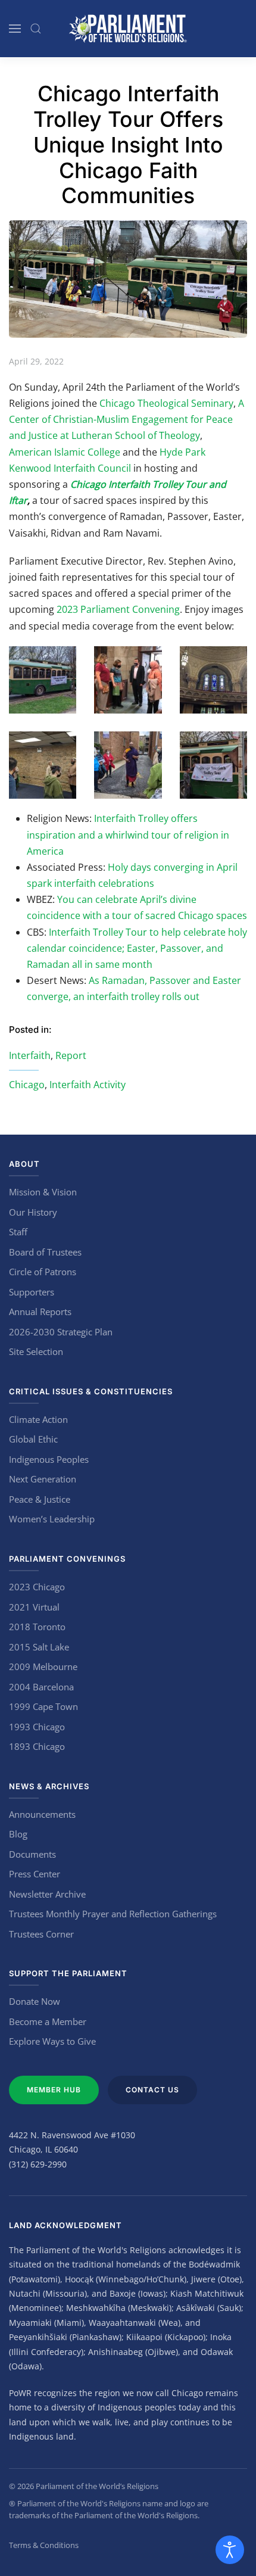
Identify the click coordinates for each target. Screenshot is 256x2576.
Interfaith (30, 1055)
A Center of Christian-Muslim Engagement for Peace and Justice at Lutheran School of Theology (127, 419)
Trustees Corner (41, 1934)
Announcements (42, 1814)
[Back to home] (128, 29)
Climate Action (38, 1419)
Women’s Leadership (52, 1519)
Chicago (27, 1085)
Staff (18, 1232)
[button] (15, 29)
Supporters (32, 1292)
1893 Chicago (37, 1746)
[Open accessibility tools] (230, 2550)
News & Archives (49, 1786)
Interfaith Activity (88, 1085)
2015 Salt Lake (39, 1647)
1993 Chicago (37, 1727)
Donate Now (35, 2001)
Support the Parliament (68, 1973)
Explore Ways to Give (52, 2041)
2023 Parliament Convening (118, 609)
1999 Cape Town (43, 1706)
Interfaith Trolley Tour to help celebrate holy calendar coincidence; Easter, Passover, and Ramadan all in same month (137, 948)
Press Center (35, 1874)
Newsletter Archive (47, 1894)
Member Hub (54, 2090)
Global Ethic (33, 1439)
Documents (32, 1854)
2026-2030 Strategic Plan (61, 1332)
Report (71, 1055)
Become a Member (48, 2021)
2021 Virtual (34, 1607)
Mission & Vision (43, 1192)
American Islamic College (65, 452)
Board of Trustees (45, 1252)
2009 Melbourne (43, 1667)
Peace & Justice (40, 1499)
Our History (33, 1212)
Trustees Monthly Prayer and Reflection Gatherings (113, 1914)
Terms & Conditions (44, 2545)
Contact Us (152, 2090)
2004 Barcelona (41, 1687)
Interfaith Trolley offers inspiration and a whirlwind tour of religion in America (128, 834)
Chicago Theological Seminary (166, 403)
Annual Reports (40, 1312)
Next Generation (43, 1479)
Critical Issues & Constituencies (91, 1391)
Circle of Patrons (43, 1272)
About (24, 1164)
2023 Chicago (37, 1587)
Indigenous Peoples (49, 1459)
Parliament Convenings (67, 1559)
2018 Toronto (37, 1627)
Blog (18, 1834)
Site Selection (36, 1351)
